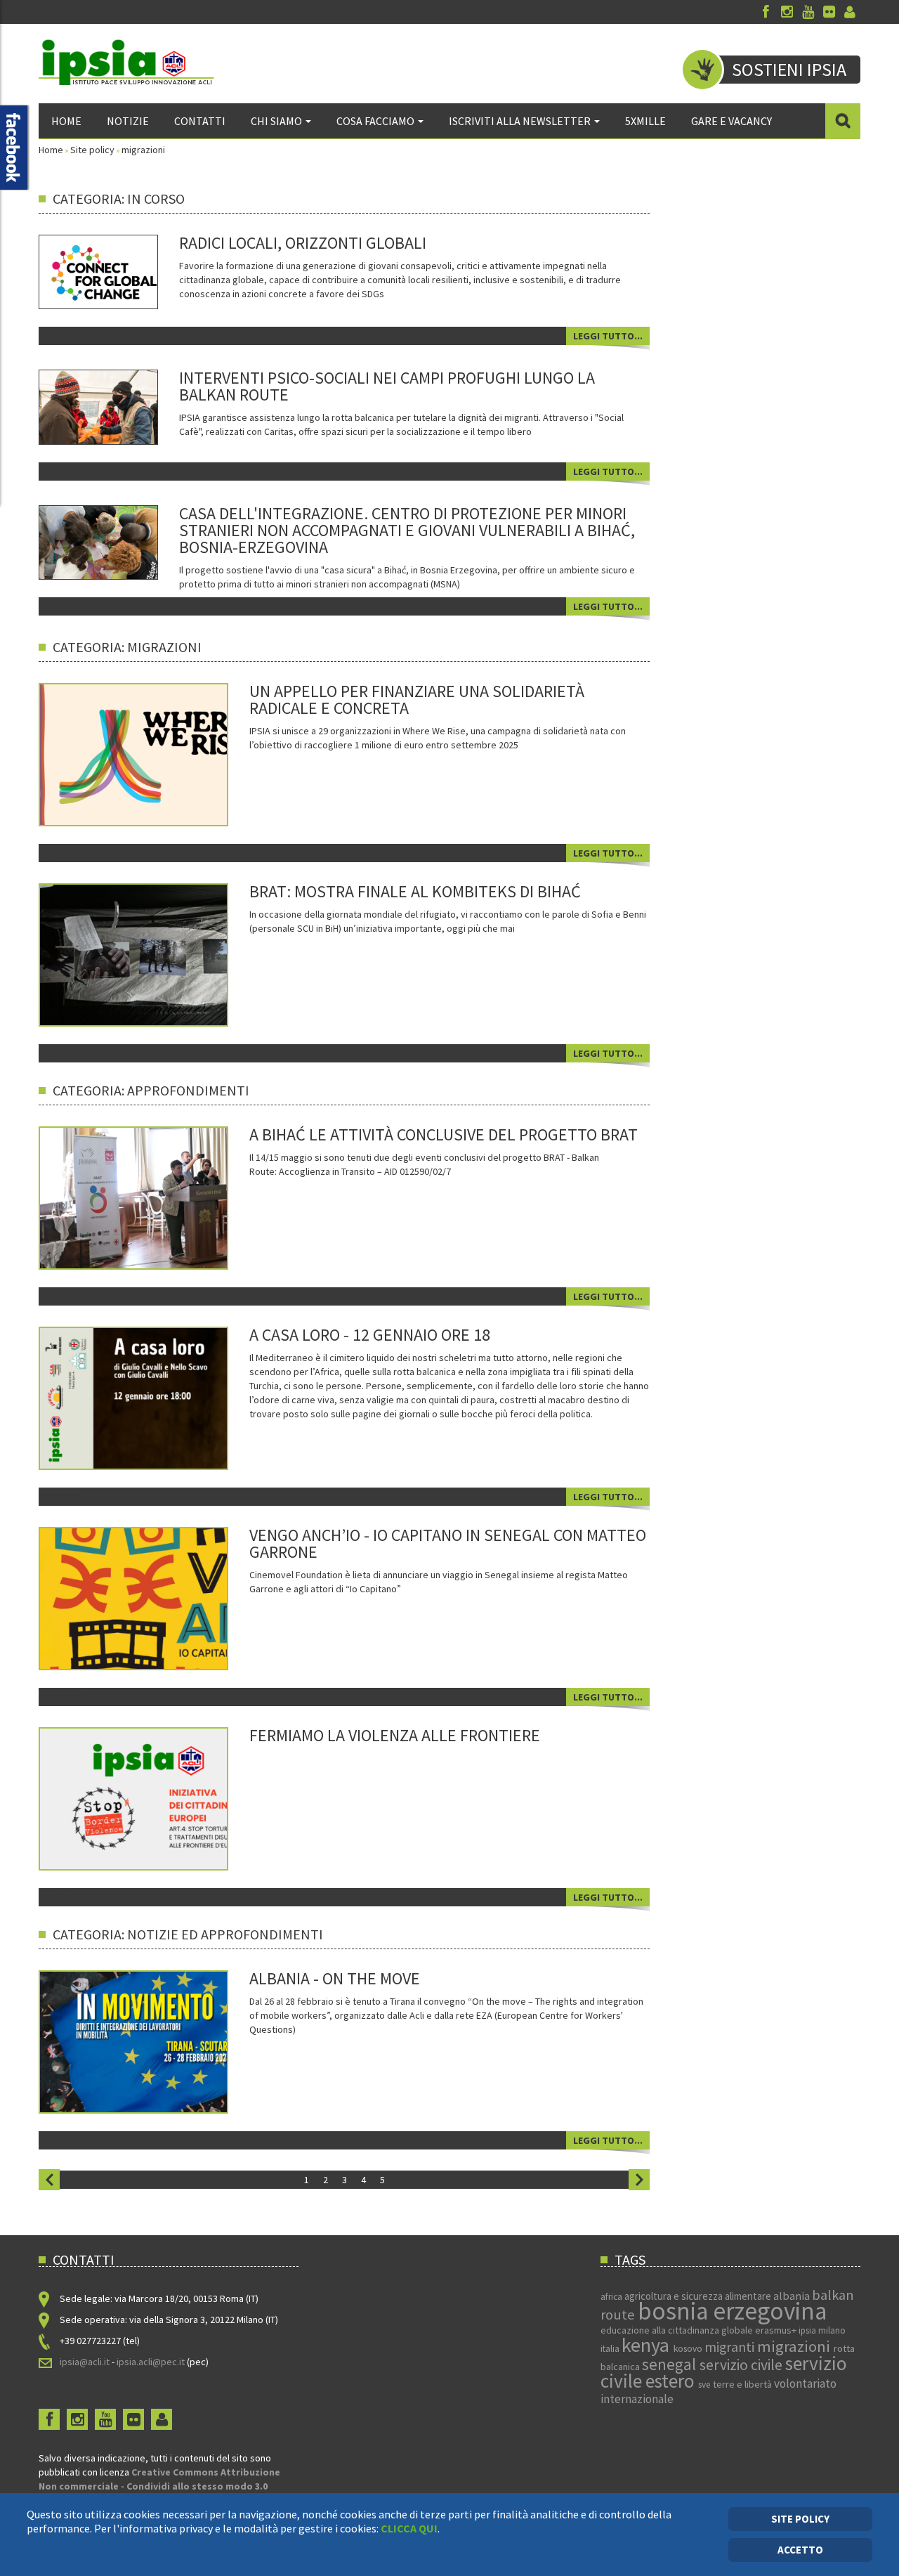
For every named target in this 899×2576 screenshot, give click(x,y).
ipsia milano (822, 2330)
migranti (731, 2347)
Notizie (128, 121)
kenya (648, 2345)
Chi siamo (276, 121)
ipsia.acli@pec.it (152, 2362)
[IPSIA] (126, 62)
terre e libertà (743, 2384)
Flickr (829, 12)
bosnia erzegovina (732, 2311)
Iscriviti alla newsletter (520, 121)
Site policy (92, 150)
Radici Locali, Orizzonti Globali (303, 243)
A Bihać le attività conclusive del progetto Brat (444, 1134)
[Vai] (843, 121)
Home (66, 121)
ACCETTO (800, 2550)
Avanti (639, 2180)
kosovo (689, 2349)
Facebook (766, 12)
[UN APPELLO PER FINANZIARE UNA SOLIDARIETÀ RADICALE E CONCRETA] (153, 753)
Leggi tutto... (608, 336)
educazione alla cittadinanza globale (678, 2330)
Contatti (200, 121)
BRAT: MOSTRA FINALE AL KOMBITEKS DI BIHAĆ (415, 891)
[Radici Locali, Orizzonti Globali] (98, 271)
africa (612, 2297)
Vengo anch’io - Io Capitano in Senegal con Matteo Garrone (448, 1543)
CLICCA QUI (409, 2528)
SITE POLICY (800, 2519)
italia (611, 2349)
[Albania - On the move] (153, 2041)
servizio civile (742, 2365)
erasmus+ (777, 2330)
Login (850, 12)
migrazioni (795, 2346)
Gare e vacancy (731, 121)
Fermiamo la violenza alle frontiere (395, 1735)
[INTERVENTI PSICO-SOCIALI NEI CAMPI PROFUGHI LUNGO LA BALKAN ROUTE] (98, 406)
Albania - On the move (335, 1978)
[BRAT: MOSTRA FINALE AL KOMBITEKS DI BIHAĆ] (153, 954)
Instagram (787, 12)
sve (706, 2385)
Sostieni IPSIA (789, 69)
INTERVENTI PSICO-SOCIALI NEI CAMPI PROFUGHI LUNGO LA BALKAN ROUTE (387, 386)
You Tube (808, 12)
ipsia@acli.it (85, 2362)
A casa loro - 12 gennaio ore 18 (370, 1335)
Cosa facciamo (375, 121)
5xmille (645, 121)
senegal (671, 2364)
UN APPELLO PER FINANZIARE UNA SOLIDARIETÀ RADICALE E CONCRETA (417, 700)
